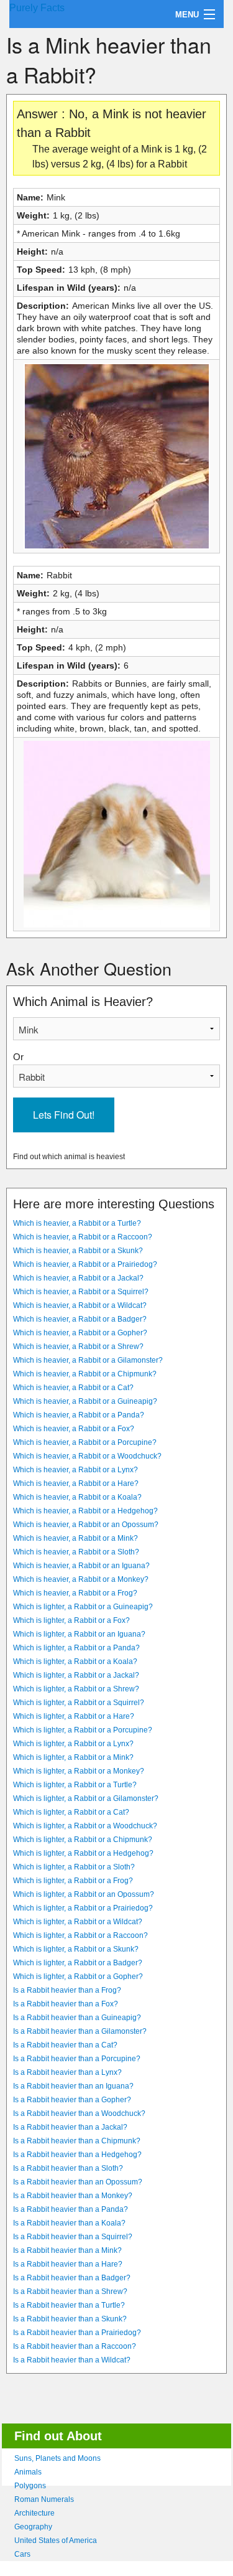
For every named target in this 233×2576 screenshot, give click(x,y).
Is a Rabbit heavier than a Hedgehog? (77, 2155)
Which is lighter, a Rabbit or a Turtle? (75, 1785)
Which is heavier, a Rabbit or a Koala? (77, 1497)
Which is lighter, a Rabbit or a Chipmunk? (83, 1840)
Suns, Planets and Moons (57, 2458)
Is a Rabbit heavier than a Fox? (66, 2004)
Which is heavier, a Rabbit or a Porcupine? (85, 1442)
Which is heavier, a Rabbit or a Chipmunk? (85, 1374)
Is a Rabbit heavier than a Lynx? (67, 2072)
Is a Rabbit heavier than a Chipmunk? (77, 2141)
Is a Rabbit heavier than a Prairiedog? (77, 2333)
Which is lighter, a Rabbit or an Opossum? (84, 1894)
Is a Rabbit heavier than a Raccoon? (75, 2346)
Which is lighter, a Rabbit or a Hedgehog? (83, 1853)
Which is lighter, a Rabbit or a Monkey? (79, 1771)
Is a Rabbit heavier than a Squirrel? (73, 2237)
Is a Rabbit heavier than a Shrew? (70, 2292)
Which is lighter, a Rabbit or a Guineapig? (83, 1607)
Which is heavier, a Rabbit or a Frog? (75, 1593)
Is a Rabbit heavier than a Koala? (69, 2223)
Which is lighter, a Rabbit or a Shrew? (76, 1689)
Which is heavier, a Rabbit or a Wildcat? (80, 1305)
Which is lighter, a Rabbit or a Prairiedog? (83, 1908)
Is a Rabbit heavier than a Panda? (71, 2209)
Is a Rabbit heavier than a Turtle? (69, 2305)
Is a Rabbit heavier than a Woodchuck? (79, 2113)
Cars (22, 2554)
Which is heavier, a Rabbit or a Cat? (73, 1388)
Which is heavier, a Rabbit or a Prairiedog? (85, 1264)
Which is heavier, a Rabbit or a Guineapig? (85, 1401)
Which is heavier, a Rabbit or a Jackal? (78, 1278)
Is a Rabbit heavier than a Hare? (68, 2264)
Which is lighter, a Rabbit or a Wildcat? (78, 1922)
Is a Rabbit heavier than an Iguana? (73, 2086)
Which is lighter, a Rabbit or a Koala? (75, 1662)
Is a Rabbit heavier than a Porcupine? (77, 2059)
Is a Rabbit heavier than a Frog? (67, 1990)
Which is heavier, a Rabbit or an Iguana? (81, 1566)
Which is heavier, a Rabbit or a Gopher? (80, 1333)
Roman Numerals (44, 2499)
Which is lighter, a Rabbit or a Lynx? (73, 1744)
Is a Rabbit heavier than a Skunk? (70, 2319)
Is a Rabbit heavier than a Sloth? (68, 2168)
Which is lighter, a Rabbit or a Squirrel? (79, 1703)
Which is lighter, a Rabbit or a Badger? (78, 1963)
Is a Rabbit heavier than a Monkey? (73, 2196)
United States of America (56, 2541)
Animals (28, 2472)
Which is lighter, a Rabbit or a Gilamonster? (86, 1798)
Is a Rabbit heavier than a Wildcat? (72, 2360)
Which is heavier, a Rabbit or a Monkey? (81, 1579)
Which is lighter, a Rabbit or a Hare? (74, 1716)
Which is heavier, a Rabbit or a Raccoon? (83, 1237)
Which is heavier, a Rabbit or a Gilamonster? (88, 1360)
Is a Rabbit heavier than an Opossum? (78, 2182)
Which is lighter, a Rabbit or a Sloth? (74, 1867)
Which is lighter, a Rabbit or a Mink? (73, 1757)
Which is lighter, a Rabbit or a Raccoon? (80, 1935)
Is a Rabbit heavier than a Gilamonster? (80, 2031)
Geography (33, 2527)
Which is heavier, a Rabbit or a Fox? (74, 1429)
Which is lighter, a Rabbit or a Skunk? (76, 1949)
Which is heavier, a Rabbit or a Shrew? (78, 1347)
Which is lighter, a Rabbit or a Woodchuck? (85, 1826)
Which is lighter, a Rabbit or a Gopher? (78, 1977)
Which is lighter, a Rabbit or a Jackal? (76, 1675)
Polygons (30, 2486)
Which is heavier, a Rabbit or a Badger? (80, 1319)
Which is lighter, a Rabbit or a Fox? (71, 1620)
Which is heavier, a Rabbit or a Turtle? (77, 1223)
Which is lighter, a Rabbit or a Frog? (73, 1881)
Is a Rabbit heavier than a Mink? (67, 2250)
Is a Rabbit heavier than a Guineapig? (77, 2018)
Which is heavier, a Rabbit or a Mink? (75, 1538)
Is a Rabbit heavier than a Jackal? (70, 2127)
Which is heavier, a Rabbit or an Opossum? (86, 1525)
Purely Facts (37, 8)
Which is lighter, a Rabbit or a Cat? (71, 1812)
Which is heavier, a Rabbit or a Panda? (79, 1415)
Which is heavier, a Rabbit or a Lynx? (75, 1470)
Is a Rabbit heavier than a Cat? (65, 2045)
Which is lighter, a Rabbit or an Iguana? (79, 1634)
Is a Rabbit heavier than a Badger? (72, 2278)
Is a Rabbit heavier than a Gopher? (72, 2100)
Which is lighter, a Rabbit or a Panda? (76, 1648)
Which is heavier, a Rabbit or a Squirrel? (81, 1292)
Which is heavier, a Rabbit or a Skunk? (78, 1251)
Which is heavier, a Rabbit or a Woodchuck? (87, 1456)
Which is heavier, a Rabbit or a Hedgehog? (85, 1511)
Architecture (34, 2513)
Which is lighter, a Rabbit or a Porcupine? (83, 1730)
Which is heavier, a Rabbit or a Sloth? (76, 1552)
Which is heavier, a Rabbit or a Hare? (76, 1483)
